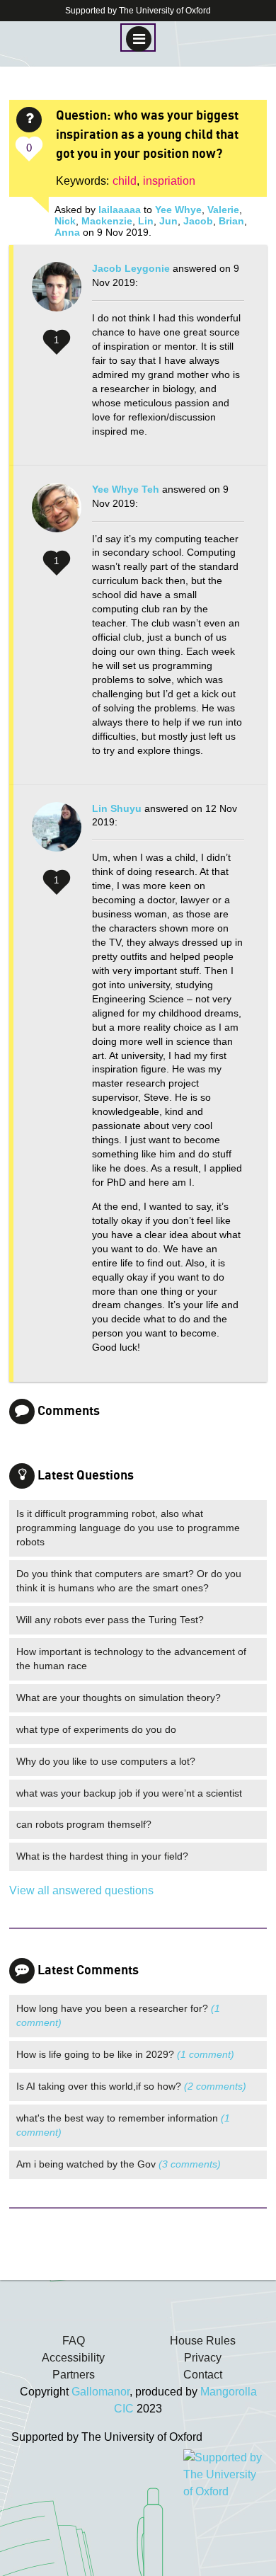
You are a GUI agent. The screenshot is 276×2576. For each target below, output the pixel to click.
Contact (203, 2375)
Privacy (203, 2358)
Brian (231, 221)
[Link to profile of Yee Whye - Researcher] (57, 515)
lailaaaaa (120, 210)
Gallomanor (100, 2392)
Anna (67, 232)
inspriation (169, 181)
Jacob (198, 221)
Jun (168, 221)
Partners (74, 2375)
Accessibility (73, 2358)
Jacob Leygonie (131, 268)
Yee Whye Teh (126, 489)
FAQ (74, 2341)
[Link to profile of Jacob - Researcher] (57, 294)
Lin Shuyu (117, 808)
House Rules (203, 2341)
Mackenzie (107, 221)
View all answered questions (81, 1890)
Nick (65, 221)
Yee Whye (178, 210)
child (125, 181)
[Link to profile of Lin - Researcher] (57, 834)
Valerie (223, 210)
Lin (146, 221)
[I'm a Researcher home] (138, 2308)
